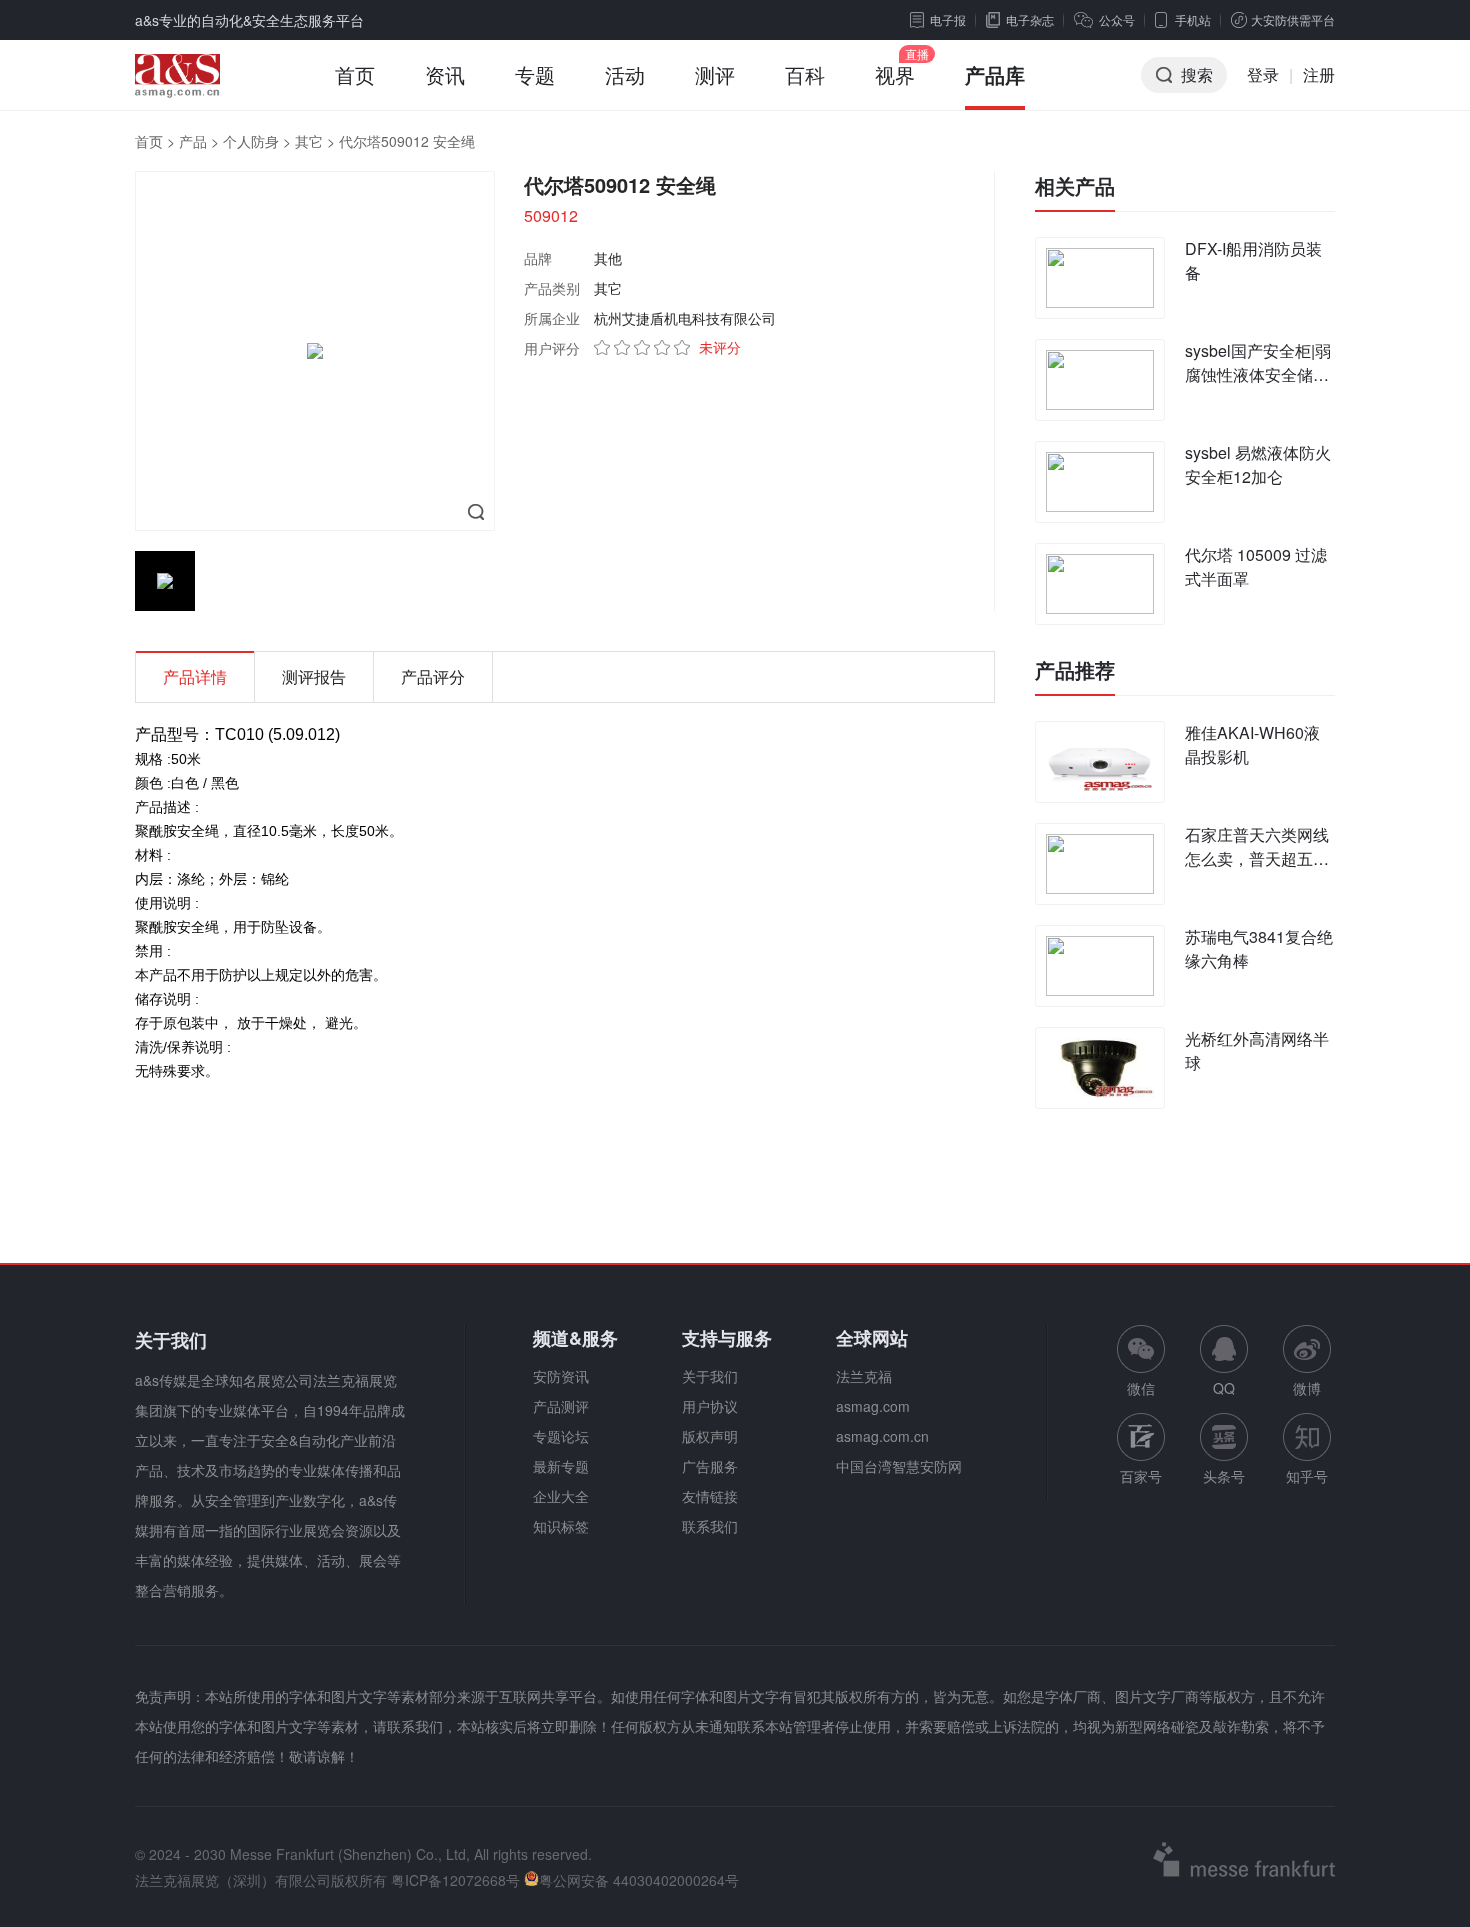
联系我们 (710, 1526)
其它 (309, 141)
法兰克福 (864, 1376)
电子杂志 (1030, 19)
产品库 (995, 74)
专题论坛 (561, 1436)
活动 (625, 74)
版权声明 (710, 1436)
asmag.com (873, 1406)
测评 (715, 74)
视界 (895, 74)
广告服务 (710, 1466)
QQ (1224, 1388)
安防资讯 (561, 1376)
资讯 (445, 74)
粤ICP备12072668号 (455, 1880)
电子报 (948, 19)
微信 (1141, 1361)
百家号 (1141, 1476)
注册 (1319, 74)
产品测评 (561, 1406)
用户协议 (710, 1406)
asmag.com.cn (882, 1436)
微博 (1307, 1388)
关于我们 (710, 1376)
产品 (193, 141)
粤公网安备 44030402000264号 (639, 1880)
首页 (355, 74)
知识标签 (561, 1526)
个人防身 (251, 141)
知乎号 (1307, 1476)
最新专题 (561, 1466)
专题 (535, 74)
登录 (1263, 74)
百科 (805, 74)
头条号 (1224, 1476)
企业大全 (561, 1496)
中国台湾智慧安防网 (899, 1466)
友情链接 (710, 1496)
